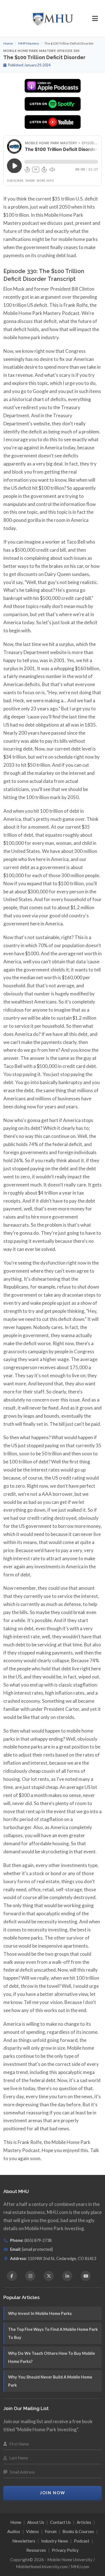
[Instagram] (30, 2276)
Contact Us (60, 2522)
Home (8, 43)
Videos (32, 2531)
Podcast (82, 2541)
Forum (51, 2531)
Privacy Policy (65, 2550)
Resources (36, 2550)
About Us (36, 2522)
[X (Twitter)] (49, 2276)
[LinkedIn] (67, 2276)
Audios (14, 2531)
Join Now (53, 2493)
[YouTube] (86, 2276)
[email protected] (37, 2249)
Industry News (55, 2541)
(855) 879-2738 (38, 2240)
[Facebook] (12, 2276)
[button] (95, 18)
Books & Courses (78, 2531)
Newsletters (24, 2541)
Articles (84, 2522)
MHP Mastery (29, 43)
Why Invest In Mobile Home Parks (40, 2313)
